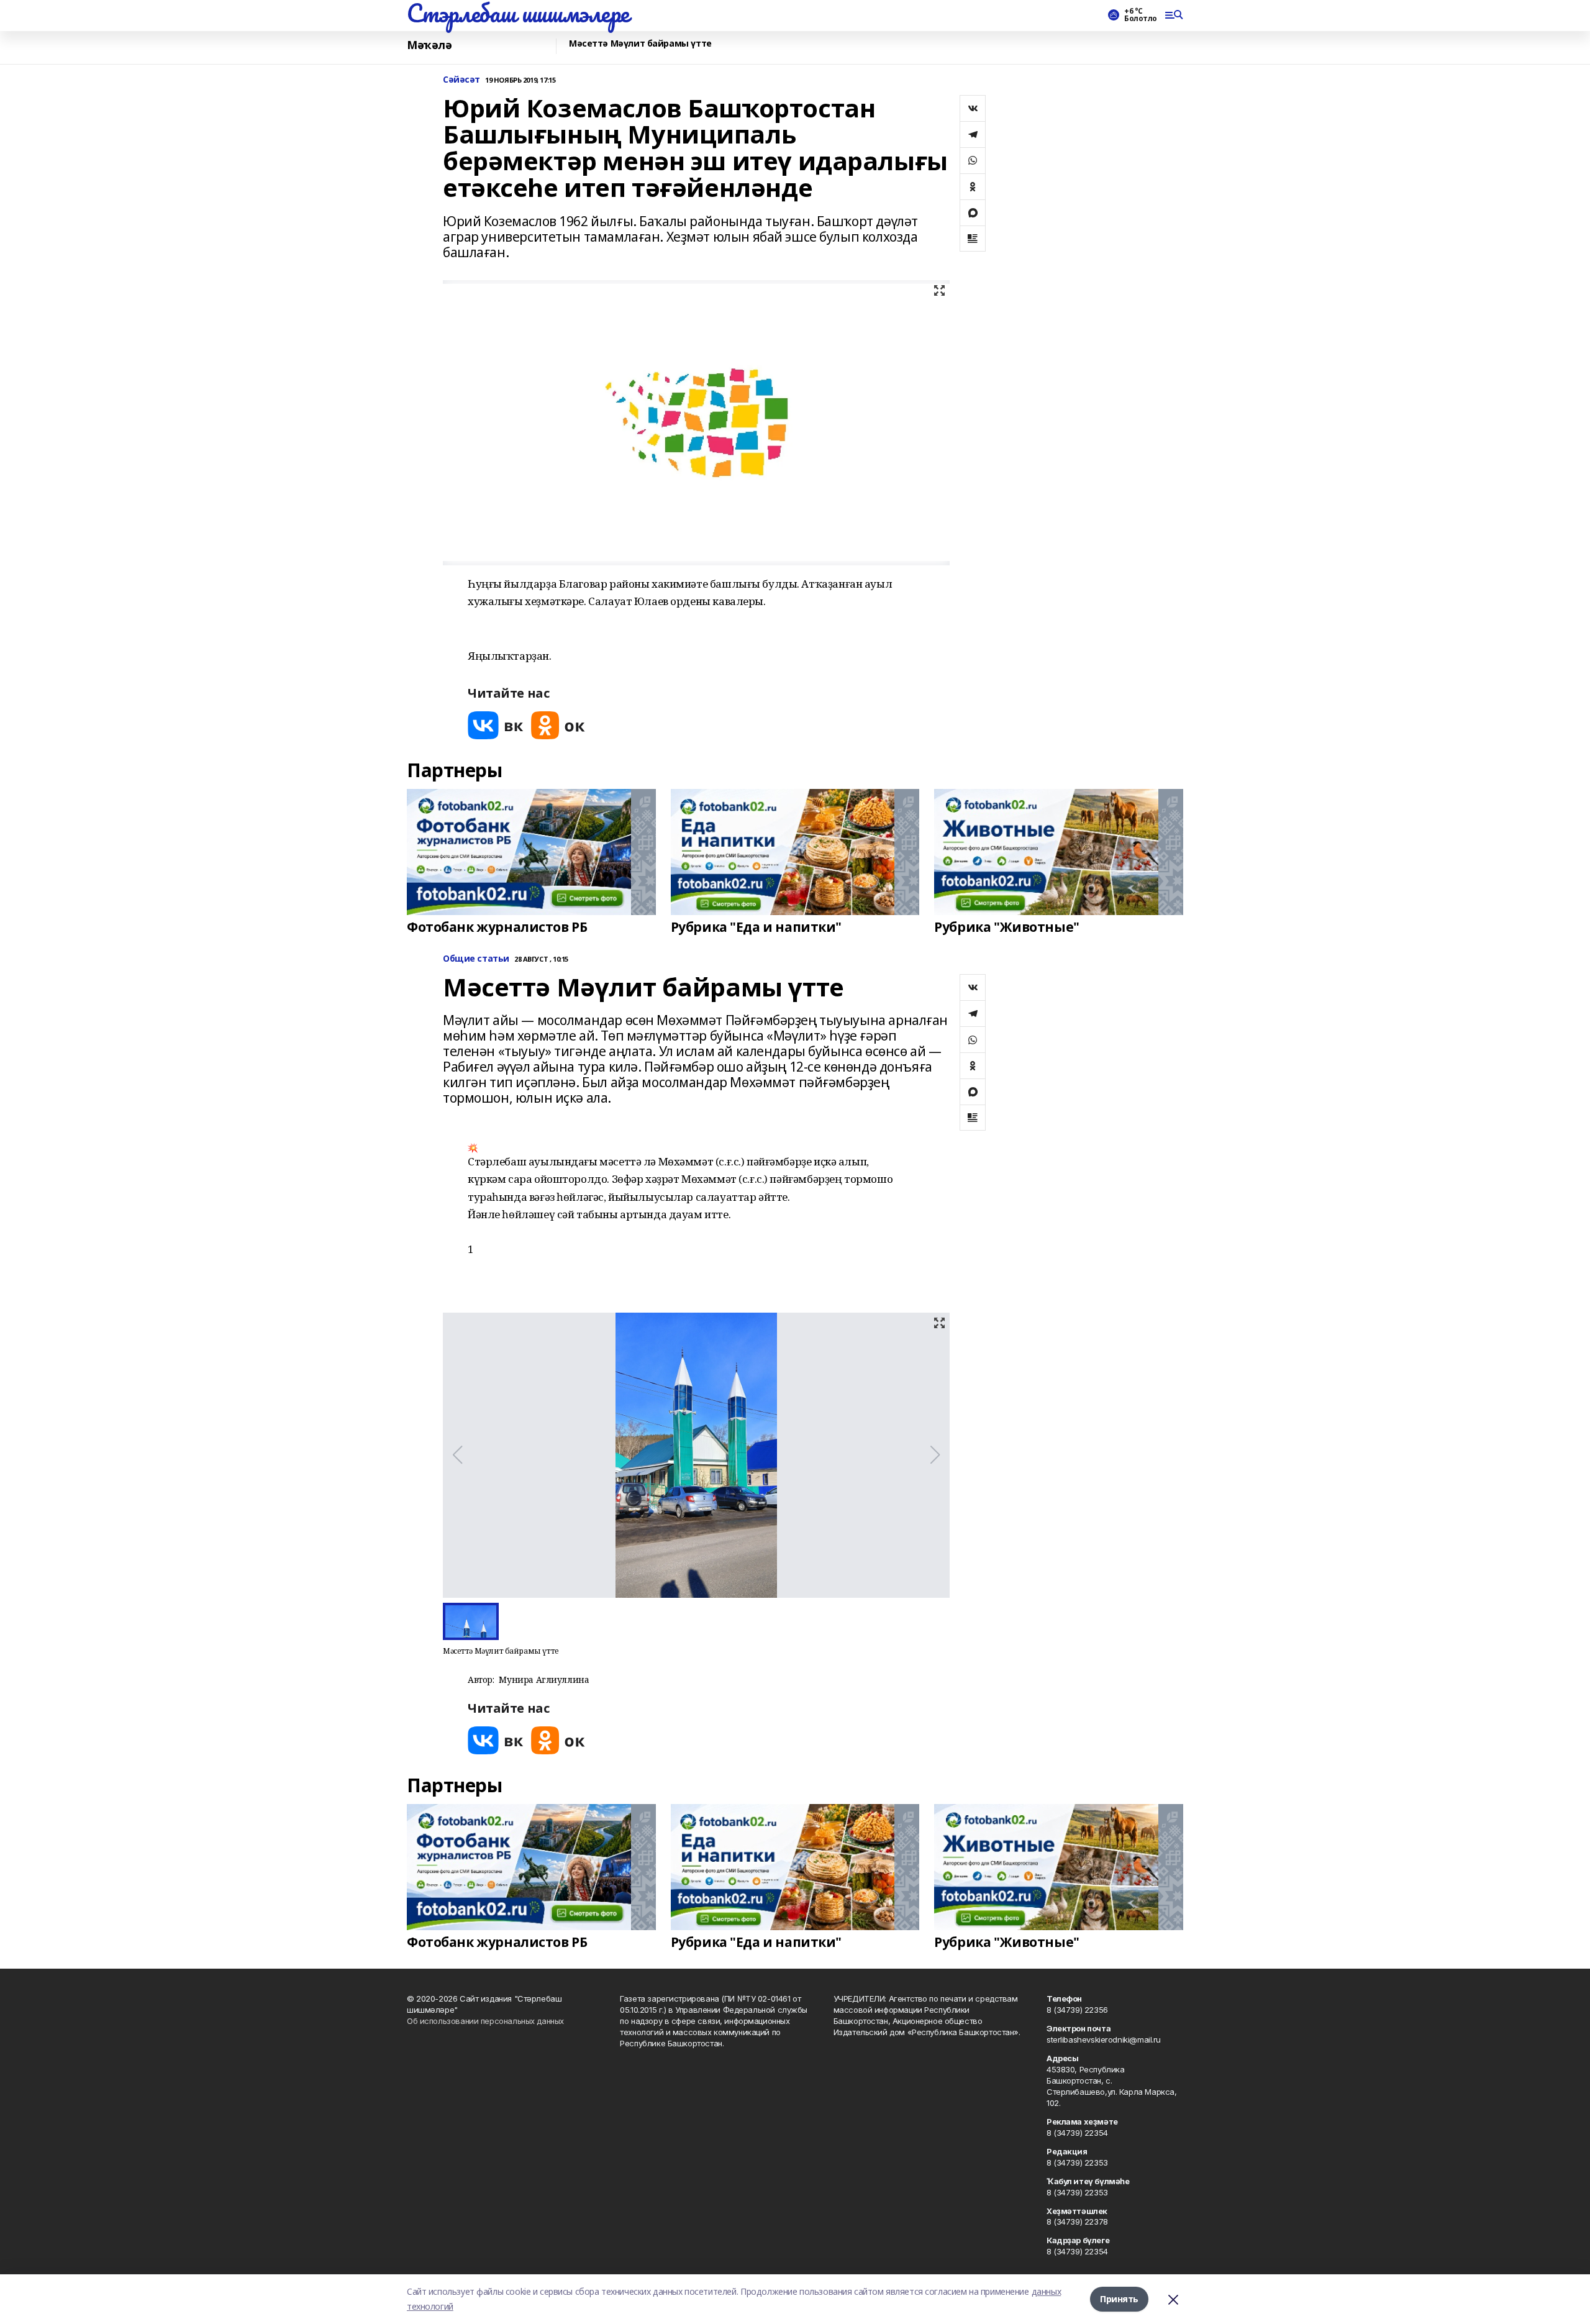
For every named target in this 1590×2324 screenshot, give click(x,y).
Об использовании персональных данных (485, 2021)
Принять (1119, 2299)
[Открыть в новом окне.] (496, 725)
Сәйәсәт (461, 80)
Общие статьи (476, 959)
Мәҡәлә (429, 45)
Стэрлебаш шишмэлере (518, 13)
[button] (685, 1241)
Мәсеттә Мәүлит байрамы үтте (640, 44)
